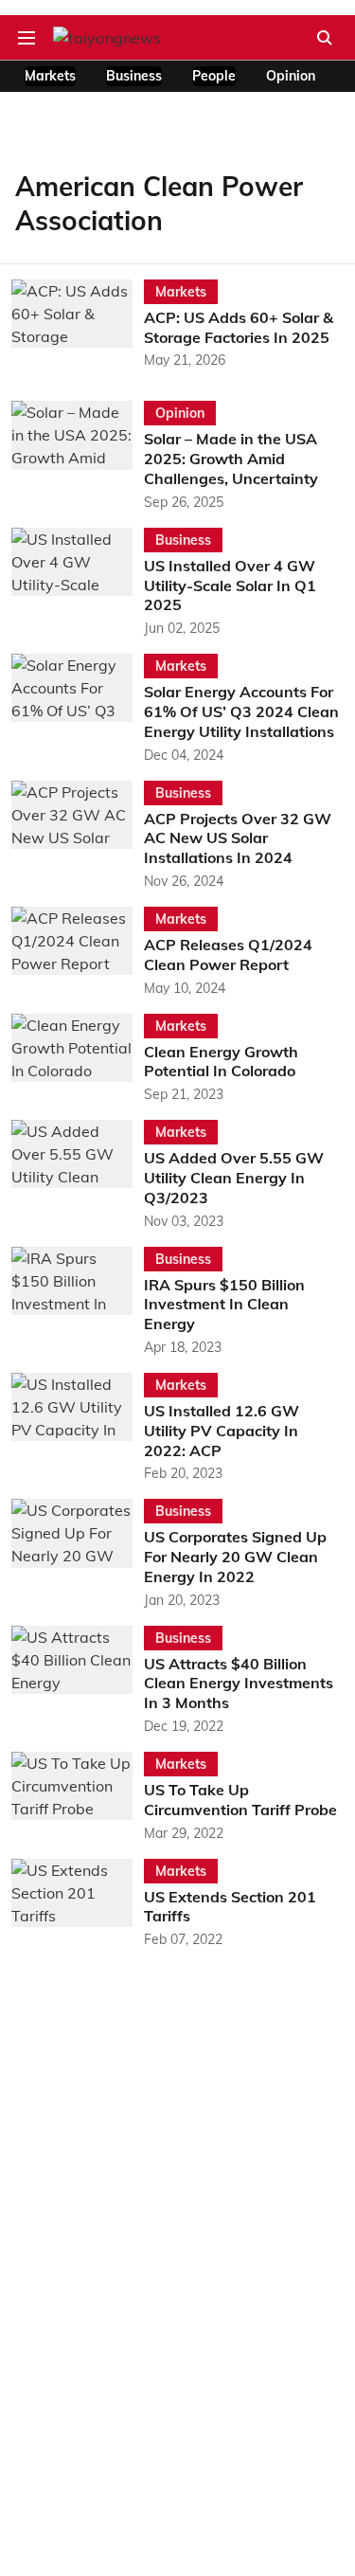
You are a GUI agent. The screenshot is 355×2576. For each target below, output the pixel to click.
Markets (50, 76)
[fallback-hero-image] (78, 325)
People (214, 76)
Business (134, 76)
